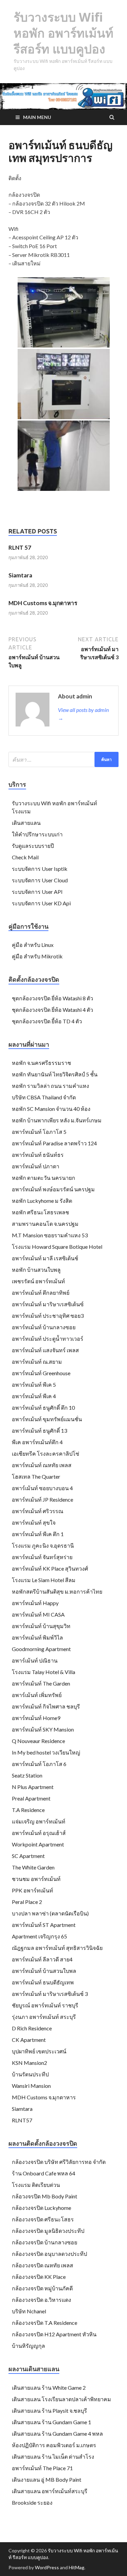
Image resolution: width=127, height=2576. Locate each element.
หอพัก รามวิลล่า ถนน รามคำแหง (50, 1086)
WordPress (47, 2567)
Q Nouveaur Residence (38, 1741)
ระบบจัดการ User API (37, 892)
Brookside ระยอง (32, 2502)
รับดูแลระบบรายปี (33, 846)
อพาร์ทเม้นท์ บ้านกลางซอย (44, 1327)
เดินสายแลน (26, 823)
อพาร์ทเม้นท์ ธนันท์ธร (38, 1155)
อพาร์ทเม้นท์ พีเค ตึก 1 (38, 1534)
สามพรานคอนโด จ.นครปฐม (45, 1224)
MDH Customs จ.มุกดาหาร (43, 603)
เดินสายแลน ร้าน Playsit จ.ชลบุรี (49, 2411)
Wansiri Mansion (31, 2086)
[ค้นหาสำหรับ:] (63, 759)
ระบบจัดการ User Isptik (40, 869)
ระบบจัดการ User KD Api (41, 903)
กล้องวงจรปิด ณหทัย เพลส (43, 2265)
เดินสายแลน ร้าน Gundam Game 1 (51, 2422)
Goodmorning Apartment (41, 1649)
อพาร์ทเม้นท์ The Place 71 (42, 2468)
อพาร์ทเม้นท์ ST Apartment (44, 1925)
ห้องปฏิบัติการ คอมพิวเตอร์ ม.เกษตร (54, 2445)
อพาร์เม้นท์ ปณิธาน (35, 1660)
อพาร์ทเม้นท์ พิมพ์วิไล (37, 1637)
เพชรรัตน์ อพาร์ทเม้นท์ (38, 1281)
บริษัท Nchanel (29, 2311)
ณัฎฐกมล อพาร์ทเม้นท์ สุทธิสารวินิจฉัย (57, 1948)
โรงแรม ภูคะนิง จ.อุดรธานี (43, 1545)
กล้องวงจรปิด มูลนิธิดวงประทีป (48, 2231)
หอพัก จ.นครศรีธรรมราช (41, 1063)
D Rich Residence (32, 2028)
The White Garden (33, 1867)
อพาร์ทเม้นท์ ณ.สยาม (37, 1362)
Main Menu (37, 117)
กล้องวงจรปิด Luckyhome (41, 2208)
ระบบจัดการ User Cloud (40, 880)
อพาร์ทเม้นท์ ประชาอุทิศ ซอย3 (48, 1316)
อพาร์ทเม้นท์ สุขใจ (34, 1522)
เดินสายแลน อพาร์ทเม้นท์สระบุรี (50, 2491)
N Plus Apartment (33, 1787)
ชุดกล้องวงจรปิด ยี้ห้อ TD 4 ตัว (47, 1021)
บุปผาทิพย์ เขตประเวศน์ (39, 2051)
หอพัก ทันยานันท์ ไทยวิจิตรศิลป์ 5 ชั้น (55, 1074)
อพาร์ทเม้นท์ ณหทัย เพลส (42, 1465)
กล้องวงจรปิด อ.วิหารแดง (41, 2300)
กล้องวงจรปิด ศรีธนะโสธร (43, 2219)
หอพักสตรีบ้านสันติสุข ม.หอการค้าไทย (57, 1591)
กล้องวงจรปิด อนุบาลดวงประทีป (49, 2254)
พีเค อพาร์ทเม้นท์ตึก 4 (37, 1442)
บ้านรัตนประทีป (30, 2074)
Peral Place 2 (27, 1902)
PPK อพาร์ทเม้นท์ (33, 1890)
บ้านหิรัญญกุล (28, 2346)
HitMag (77, 2567)
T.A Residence (28, 1810)
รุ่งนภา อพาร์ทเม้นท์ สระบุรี (44, 2017)
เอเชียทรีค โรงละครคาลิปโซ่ (46, 1453)
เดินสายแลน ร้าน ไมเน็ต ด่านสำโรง (53, 2456)
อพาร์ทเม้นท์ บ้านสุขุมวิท (41, 1626)
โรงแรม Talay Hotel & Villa (44, 1672)
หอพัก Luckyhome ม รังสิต (42, 1201)
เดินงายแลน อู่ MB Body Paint (47, 2479)
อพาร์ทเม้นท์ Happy (35, 1603)
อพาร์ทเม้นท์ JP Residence (43, 1499)
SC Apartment (28, 1856)
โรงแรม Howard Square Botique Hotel (57, 1247)
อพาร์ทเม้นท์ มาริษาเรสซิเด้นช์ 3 (50, 1994)
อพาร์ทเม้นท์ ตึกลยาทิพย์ (41, 1293)
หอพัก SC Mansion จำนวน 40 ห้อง (51, 1109)
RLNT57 (22, 2120)
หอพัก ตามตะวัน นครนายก (44, 1178)
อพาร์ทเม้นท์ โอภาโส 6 (39, 1764)
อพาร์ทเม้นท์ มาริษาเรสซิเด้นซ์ (48, 1304)
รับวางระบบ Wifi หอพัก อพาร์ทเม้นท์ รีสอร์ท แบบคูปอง (63, 33)
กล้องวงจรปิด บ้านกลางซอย (45, 2242)
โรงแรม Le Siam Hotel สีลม (44, 1580)
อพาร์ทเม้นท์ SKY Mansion (43, 1729)
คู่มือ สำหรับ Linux (33, 945)
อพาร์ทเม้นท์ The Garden (41, 1683)
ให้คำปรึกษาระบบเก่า (37, 834)
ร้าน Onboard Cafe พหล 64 (44, 2173)
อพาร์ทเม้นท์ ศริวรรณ (38, 1511)
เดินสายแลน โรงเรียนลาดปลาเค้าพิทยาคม (61, 2399)
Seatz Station (27, 1775)
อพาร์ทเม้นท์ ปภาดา (36, 1166)
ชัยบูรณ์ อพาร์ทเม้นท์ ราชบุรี (45, 2005)
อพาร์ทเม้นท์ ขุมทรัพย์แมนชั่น (47, 1419)
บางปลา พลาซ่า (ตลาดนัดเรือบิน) (50, 1913)
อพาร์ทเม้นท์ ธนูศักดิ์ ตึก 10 (43, 1408)
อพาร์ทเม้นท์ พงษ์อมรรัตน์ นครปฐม (53, 1189)
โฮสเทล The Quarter (36, 1476)
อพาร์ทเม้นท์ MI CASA (38, 1614)
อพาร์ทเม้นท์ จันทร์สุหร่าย (42, 1557)
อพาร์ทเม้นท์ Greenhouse (41, 1373)
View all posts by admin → (83, 714)
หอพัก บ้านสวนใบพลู (36, 1270)
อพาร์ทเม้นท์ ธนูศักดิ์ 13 (39, 1430)
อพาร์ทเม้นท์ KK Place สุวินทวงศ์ (50, 1568)
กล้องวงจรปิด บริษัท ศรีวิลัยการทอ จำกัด (59, 2162)
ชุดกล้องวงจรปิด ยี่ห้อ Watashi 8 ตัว (52, 998)
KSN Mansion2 (29, 2063)
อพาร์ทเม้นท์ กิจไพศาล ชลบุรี (46, 1706)
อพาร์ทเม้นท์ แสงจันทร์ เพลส (45, 1350)
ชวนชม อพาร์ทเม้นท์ (36, 1879)
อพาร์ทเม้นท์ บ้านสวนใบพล (44, 1971)
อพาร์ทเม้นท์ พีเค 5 (34, 1385)
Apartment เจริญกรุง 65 (39, 1936)
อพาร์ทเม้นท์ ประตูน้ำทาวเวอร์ (48, 1339)
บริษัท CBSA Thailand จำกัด (44, 1097)
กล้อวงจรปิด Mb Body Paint (45, 2196)
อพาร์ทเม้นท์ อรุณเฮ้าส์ (39, 1833)
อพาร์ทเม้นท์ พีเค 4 (34, 1396)
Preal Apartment (31, 1798)
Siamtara (20, 575)
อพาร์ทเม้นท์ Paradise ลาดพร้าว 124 (54, 1143)
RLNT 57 (20, 547)
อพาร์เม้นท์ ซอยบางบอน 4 (42, 1488)
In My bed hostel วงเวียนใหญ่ (46, 1752)
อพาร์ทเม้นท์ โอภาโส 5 (39, 1132)
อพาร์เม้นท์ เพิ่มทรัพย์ (37, 1695)
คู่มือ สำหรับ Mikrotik (37, 956)
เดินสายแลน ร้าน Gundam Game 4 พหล (57, 2434)
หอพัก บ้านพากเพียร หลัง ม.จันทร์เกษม (57, 1120)
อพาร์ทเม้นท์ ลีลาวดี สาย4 (42, 1959)
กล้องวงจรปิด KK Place (39, 2277)
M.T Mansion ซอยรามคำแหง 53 (50, 1235)
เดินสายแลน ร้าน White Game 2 (49, 2388)
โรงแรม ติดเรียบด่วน (36, 2185)
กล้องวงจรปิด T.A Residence (45, 2323)
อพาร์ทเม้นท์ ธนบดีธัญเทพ (43, 1982)
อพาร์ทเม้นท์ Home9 (36, 1718)
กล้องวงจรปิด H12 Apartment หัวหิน (54, 2334)
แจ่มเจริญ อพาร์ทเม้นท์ (39, 1821)
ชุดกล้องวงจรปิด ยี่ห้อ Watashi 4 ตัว (52, 1010)
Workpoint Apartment (38, 1844)
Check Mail (25, 857)
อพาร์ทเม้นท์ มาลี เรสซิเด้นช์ (45, 1258)
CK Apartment (29, 2040)
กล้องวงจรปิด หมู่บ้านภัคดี (42, 2288)
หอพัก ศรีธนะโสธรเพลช (40, 1212)
